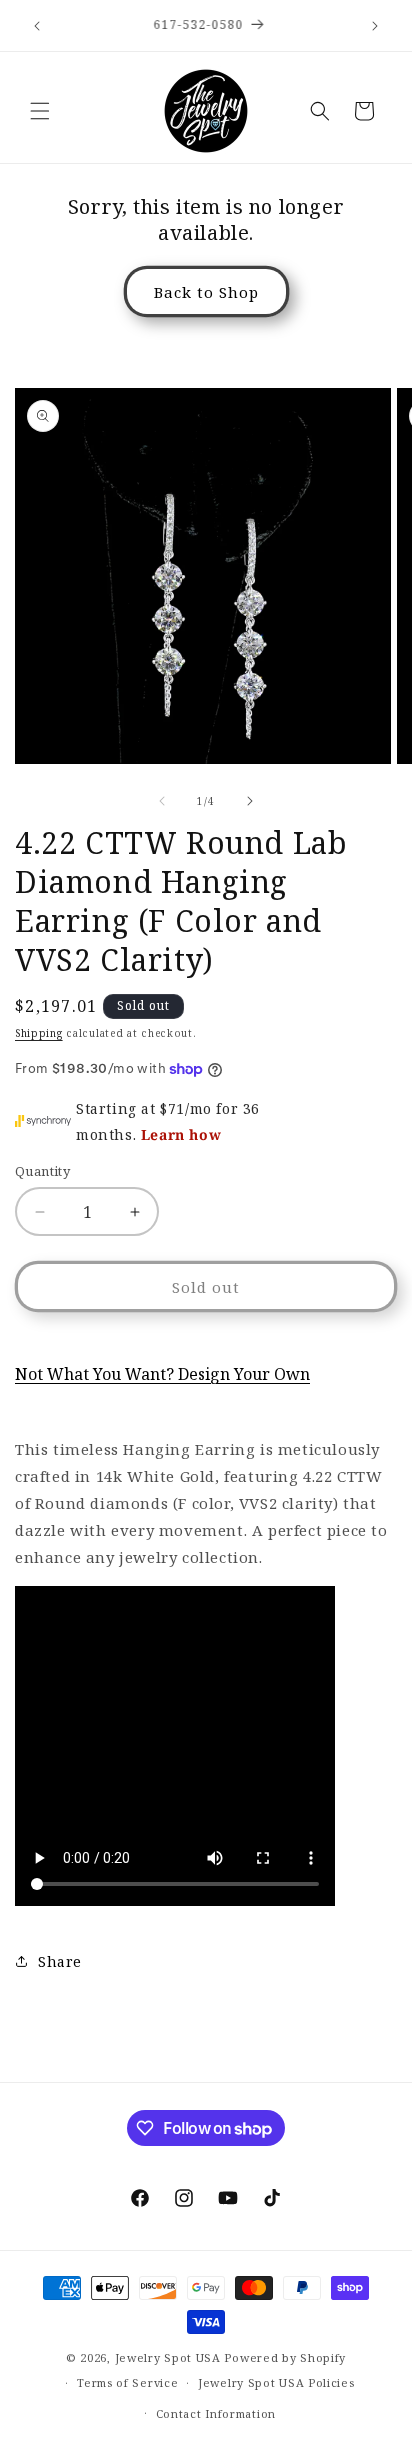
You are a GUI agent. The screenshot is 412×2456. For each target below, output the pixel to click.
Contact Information (216, 2413)
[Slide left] (162, 801)
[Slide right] (250, 801)
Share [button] (60, 1961)
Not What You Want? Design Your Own (162, 1374)
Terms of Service (127, 2382)
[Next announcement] (375, 26)
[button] (40, 111)
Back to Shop (206, 292)
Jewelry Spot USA (168, 2357)
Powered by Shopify (285, 2357)
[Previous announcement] (37, 26)
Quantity (42, 1171)
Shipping (39, 1033)
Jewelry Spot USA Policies (276, 2382)
